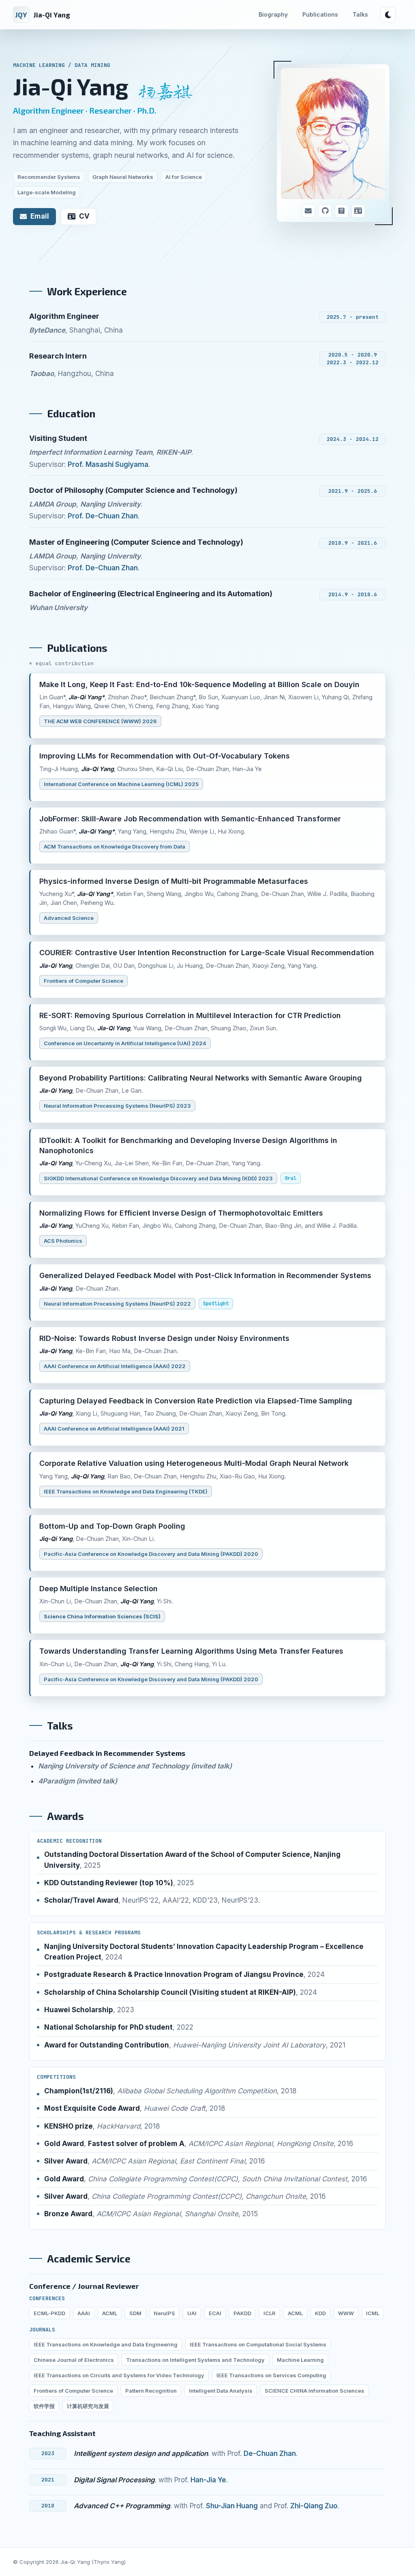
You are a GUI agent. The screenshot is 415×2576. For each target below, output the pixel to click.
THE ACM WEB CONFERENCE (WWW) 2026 (100, 721)
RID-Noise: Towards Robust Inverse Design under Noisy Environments (164, 1338)
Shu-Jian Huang (232, 2506)
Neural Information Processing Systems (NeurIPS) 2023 (117, 1106)
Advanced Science (69, 918)
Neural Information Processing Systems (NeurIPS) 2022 (117, 1304)
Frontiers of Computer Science (83, 981)
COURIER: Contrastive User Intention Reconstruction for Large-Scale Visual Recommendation (207, 953)
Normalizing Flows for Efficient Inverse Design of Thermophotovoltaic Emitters (181, 1213)
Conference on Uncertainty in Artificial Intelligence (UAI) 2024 (125, 1043)
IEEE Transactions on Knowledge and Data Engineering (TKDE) (126, 1491)
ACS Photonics (63, 1241)
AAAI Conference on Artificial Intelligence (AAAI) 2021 (114, 1429)
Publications (320, 14)
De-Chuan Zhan (270, 2454)
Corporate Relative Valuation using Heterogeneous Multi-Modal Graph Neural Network (194, 1463)
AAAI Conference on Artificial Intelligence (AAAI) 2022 (115, 1366)
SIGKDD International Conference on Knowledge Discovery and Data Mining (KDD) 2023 (158, 1178)
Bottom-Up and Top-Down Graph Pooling (112, 1526)
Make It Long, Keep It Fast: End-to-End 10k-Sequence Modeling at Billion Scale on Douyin (199, 684)
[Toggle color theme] (388, 15)
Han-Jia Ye (208, 2480)
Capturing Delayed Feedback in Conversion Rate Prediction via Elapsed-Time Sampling (196, 1401)
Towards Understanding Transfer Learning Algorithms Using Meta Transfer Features (191, 1651)
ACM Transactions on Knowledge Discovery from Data (114, 846)
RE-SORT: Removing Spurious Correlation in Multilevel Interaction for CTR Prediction (190, 1015)
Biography (273, 14)
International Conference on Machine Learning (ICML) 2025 (121, 784)
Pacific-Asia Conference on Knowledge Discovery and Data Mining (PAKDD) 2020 (151, 1554)
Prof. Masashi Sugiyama (108, 464)
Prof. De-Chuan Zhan (103, 516)
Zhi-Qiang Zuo (314, 2506)
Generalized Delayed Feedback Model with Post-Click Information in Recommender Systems (205, 1275)
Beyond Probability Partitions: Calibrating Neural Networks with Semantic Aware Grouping (201, 1078)
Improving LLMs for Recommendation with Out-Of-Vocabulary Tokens (165, 756)
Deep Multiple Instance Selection (98, 1589)
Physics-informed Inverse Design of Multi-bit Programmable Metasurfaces (174, 881)
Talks (360, 14)
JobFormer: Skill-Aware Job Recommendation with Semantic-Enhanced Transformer (190, 819)
